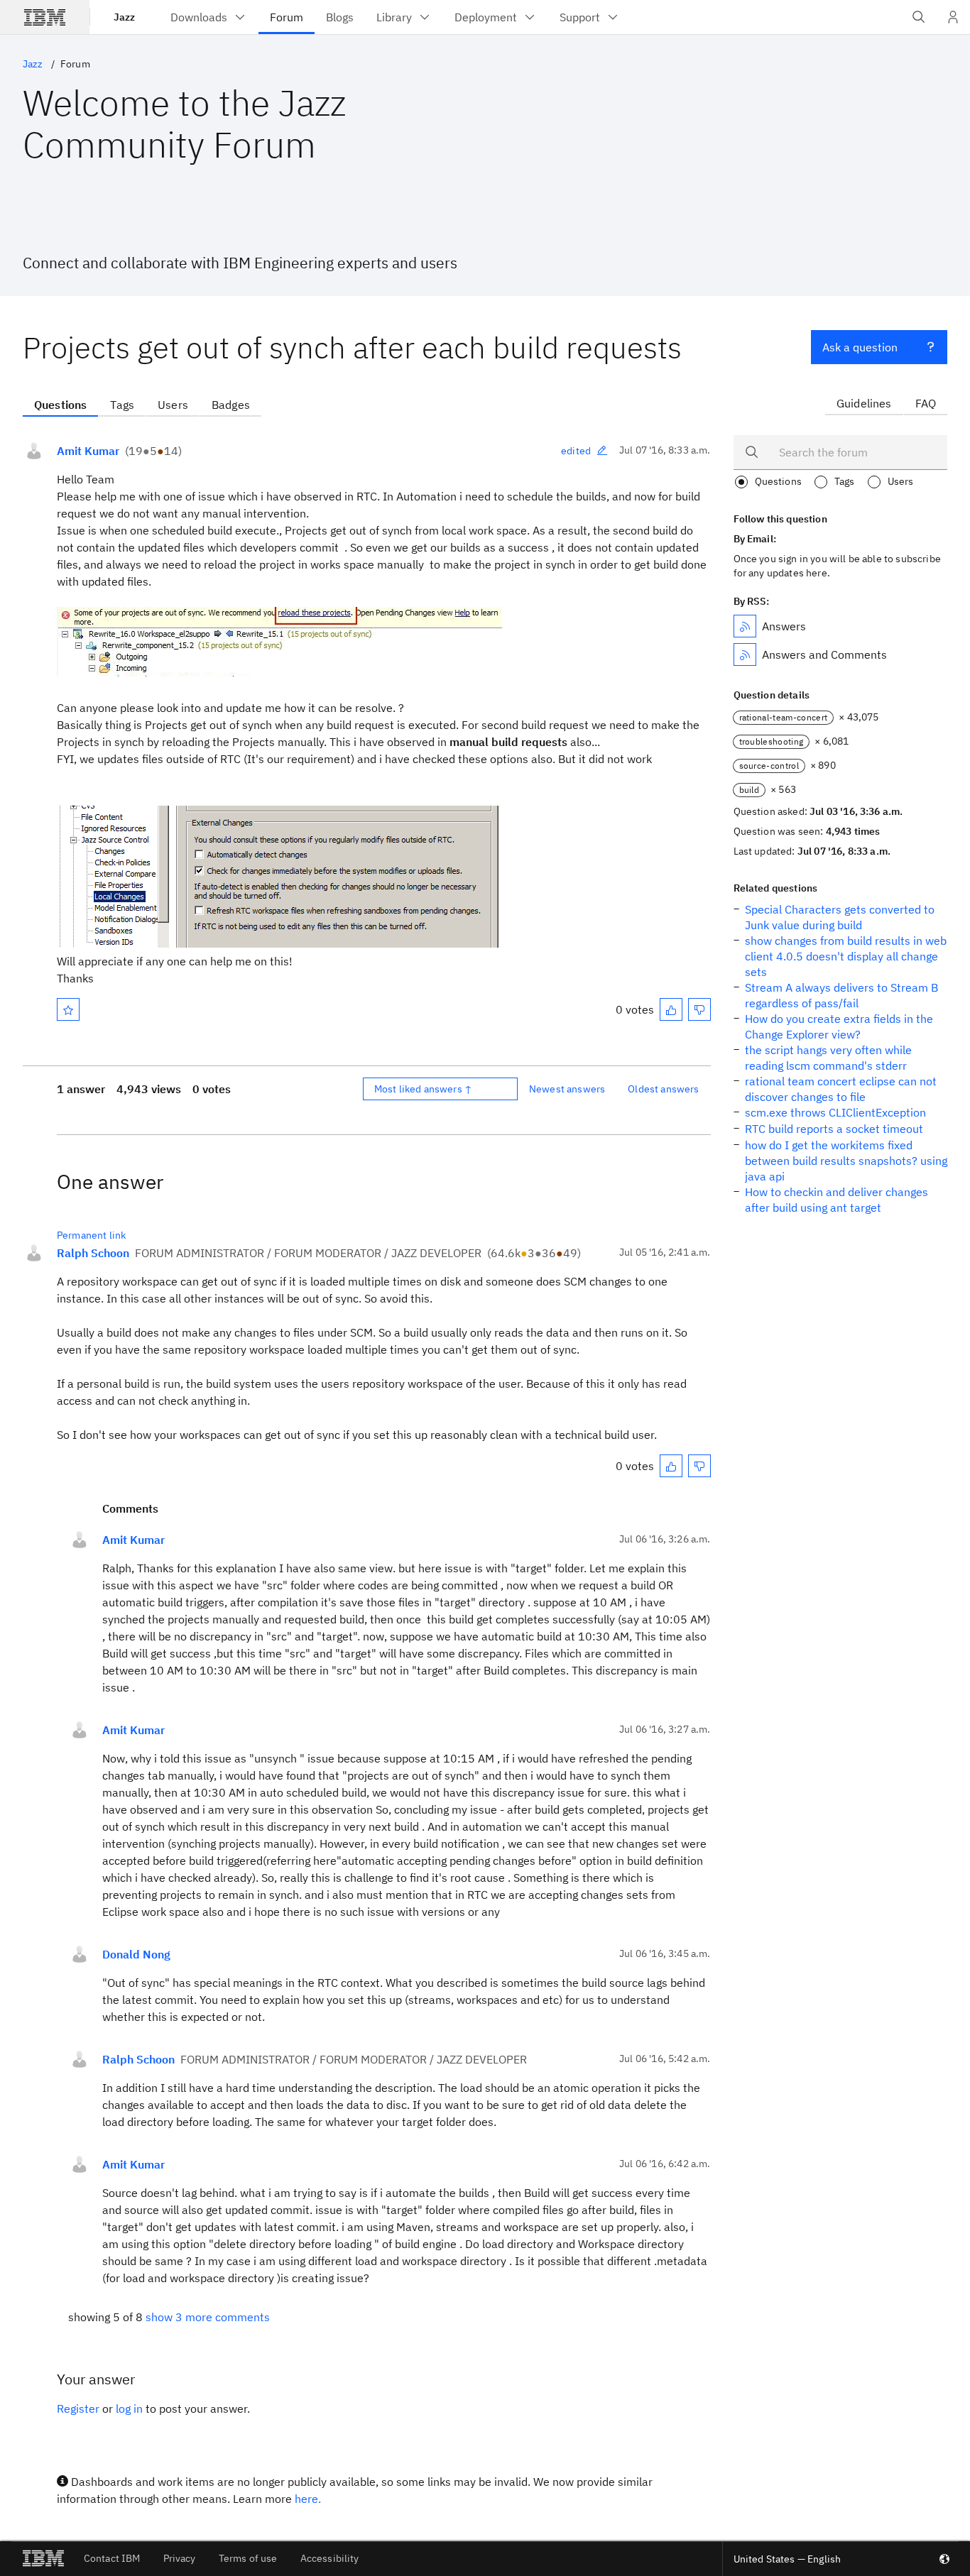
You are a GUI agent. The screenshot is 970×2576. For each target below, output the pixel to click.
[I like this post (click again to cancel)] (671, 1009)
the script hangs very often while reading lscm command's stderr (828, 1058)
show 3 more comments (208, 2317)
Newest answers (567, 1089)
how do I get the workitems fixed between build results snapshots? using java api (846, 1161)
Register (78, 2408)
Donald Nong (136, 1954)
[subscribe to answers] (745, 626)
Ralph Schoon (93, 1253)
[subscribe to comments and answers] (745, 654)
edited (576, 451)
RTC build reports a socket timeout (834, 1129)
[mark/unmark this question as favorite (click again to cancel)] (68, 1009)
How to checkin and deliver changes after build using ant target (837, 1200)
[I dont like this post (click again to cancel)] (699, 1009)
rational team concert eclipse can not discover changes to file (841, 1089)
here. (308, 2499)
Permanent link (91, 1235)
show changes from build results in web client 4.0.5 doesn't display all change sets (846, 956)
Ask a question (860, 347)
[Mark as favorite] (68, 1009)
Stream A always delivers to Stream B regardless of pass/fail (841, 995)
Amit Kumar (88, 451)
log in (129, 2408)
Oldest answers (663, 1089)
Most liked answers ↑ (423, 1089)
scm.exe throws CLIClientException (835, 1112)
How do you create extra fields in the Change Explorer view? (839, 1026)
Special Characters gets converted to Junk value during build (840, 917)
